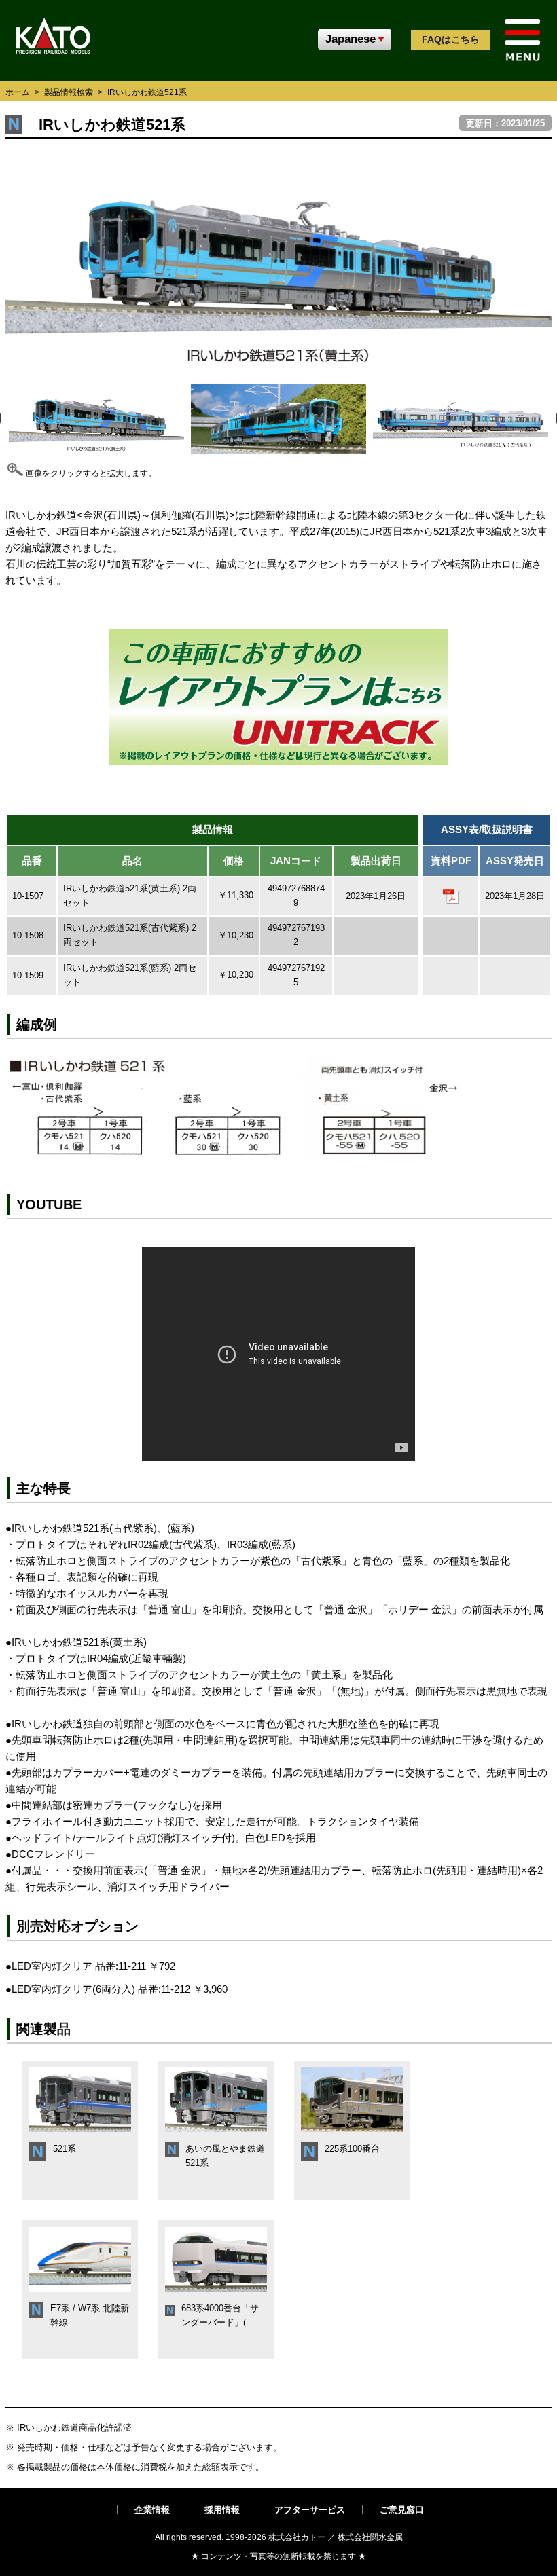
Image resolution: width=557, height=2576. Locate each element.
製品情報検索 (69, 92)
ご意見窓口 (402, 2510)
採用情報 (222, 2510)
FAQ (451, 39)
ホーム (18, 92)
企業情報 (152, 2510)
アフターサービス (310, 2510)
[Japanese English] (355, 39)
